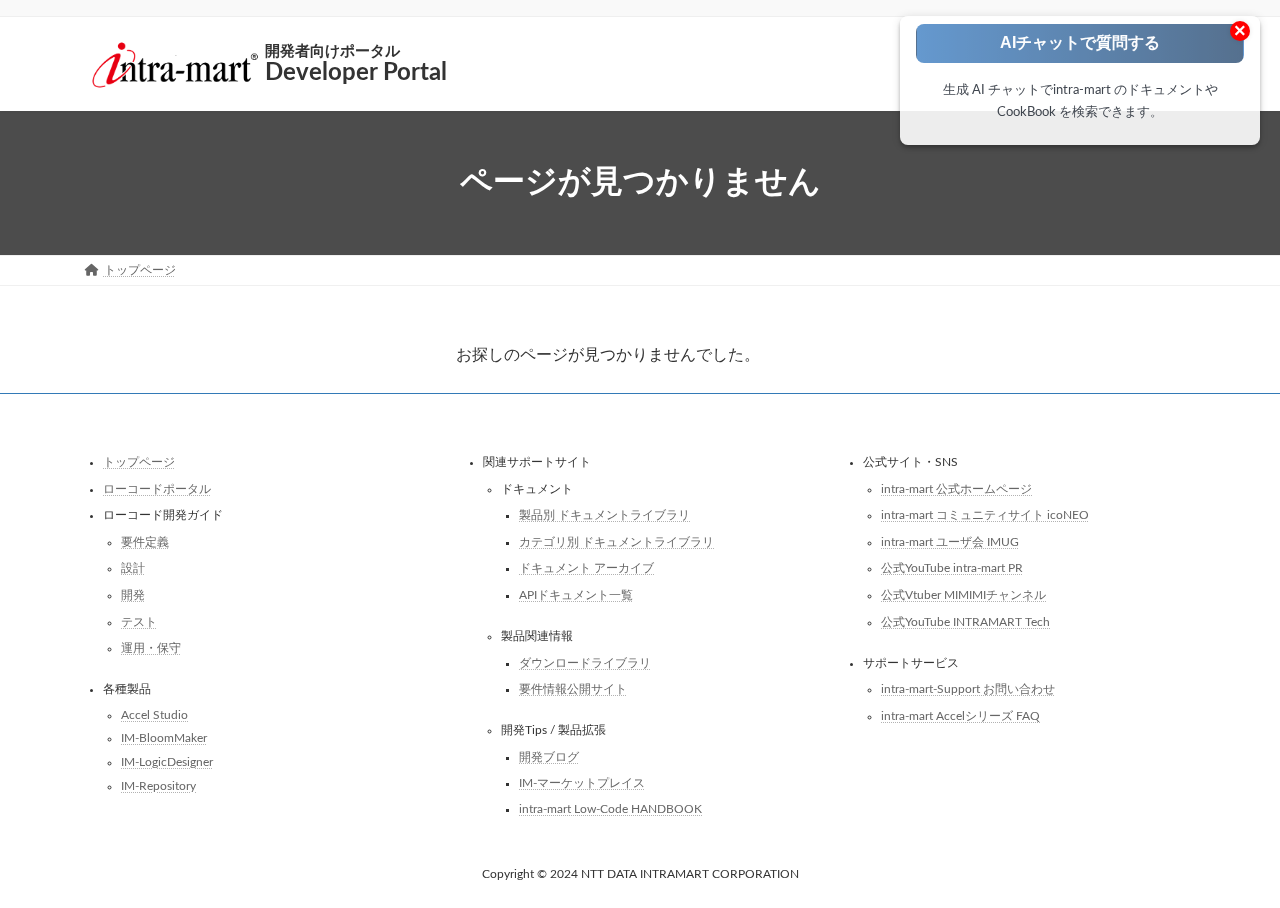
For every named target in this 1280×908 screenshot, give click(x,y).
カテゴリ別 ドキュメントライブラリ (616, 542)
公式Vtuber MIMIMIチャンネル (963, 595)
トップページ (139, 462)
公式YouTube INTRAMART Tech (965, 621)
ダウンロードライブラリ (585, 662)
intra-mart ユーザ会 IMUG (950, 542)
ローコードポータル (157, 488)
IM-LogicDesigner (167, 762)
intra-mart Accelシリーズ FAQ (960, 716)
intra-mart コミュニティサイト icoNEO (985, 515)
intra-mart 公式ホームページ (956, 488)
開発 (133, 595)
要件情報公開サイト (573, 689)
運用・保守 (151, 648)
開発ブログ (549, 757)
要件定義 (145, 542)
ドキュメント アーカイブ (586, 568)
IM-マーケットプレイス (582, 783)
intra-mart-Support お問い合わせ (968, 689)
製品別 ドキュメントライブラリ (604, 515)
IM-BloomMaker (164, 738)
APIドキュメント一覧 (576, 595)
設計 (133, 568)
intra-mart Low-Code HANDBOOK (610, 809)
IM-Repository (158, 785)
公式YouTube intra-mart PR (952, 568)
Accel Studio (154, 715)
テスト (139, 621)
